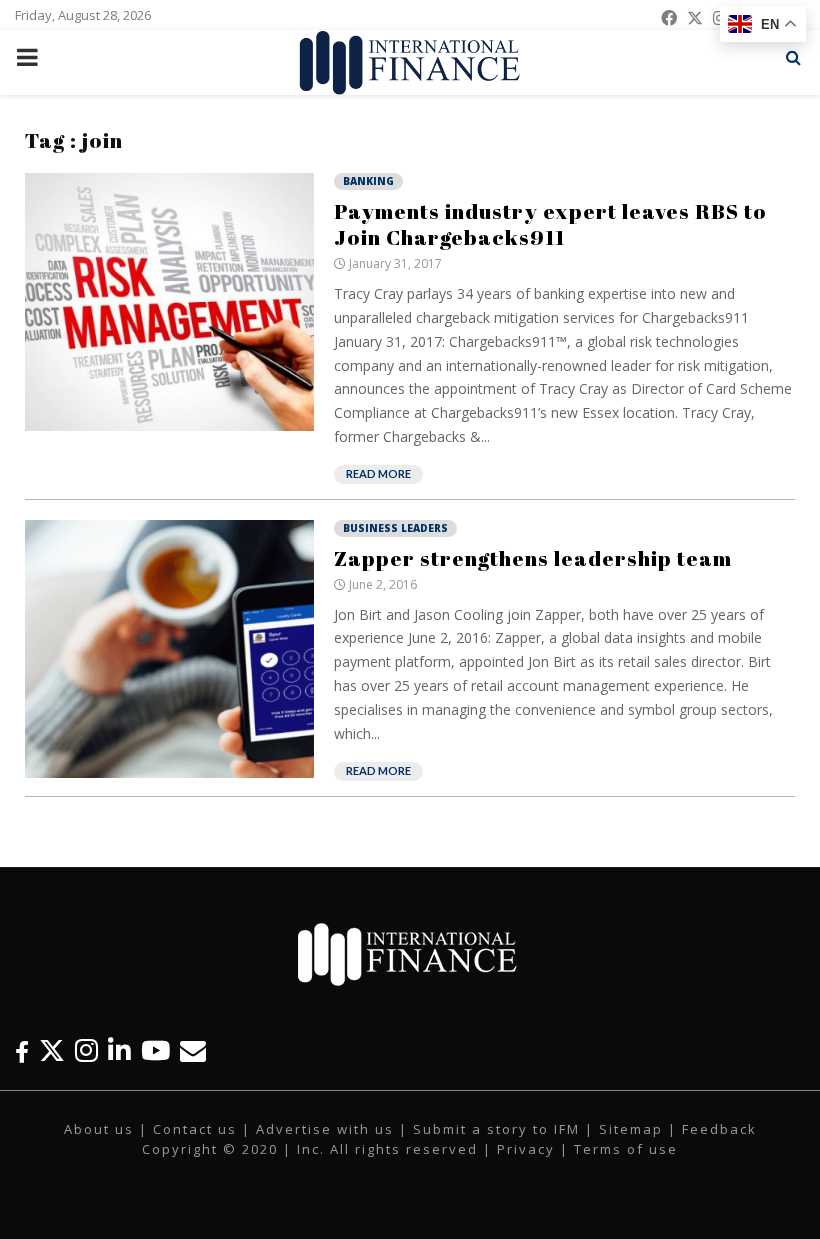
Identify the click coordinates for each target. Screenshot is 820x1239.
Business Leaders (395, 528)
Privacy (526, 1149)
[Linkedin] (119, 1050)
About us (99, 1129)
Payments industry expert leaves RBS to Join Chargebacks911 (550, 224)
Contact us (195, 1129)
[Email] (193, 1050)
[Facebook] (22, 1050)
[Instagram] (86, 1050)
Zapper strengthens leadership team (533, 558)
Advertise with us (325, 1129)
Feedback (719, 1129)
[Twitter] (52, 1050)
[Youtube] (155, 1050)
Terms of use (626, 1149)
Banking (368, 181)
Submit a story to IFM (496, 1129)
